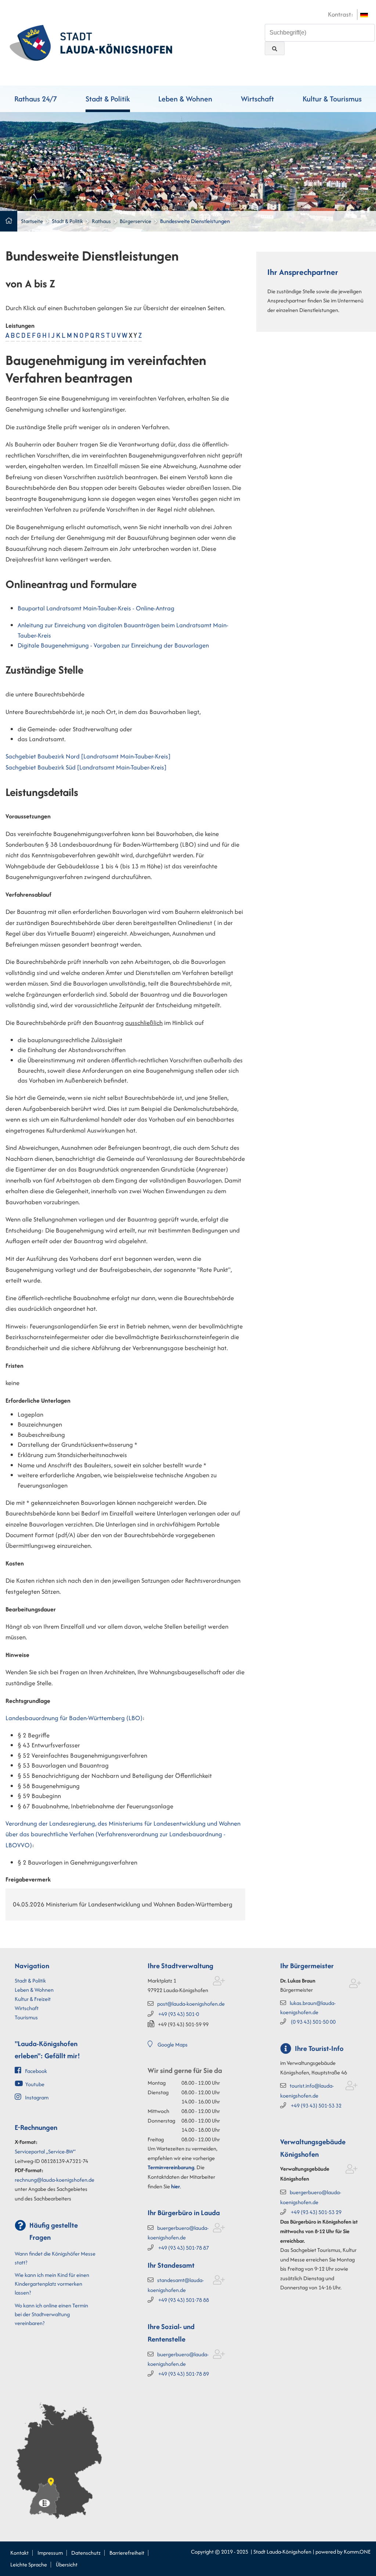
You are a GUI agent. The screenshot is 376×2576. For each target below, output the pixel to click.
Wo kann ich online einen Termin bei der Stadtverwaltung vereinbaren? (51, 2314)
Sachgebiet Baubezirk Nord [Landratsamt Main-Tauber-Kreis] (88, 756)
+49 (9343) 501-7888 (184, 2300)
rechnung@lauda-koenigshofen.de (55, 2180)
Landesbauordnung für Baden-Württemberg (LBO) (74, 1718)
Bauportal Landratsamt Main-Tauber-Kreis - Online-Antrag (96, 608)
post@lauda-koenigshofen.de (191, 2004)
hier (176, 2186)
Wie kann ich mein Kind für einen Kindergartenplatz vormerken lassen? (52, 2284)
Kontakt (19, 2553)
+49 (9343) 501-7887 (184, 2248)
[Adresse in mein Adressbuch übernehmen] (219, 1982)
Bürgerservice (135, 221)
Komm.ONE (357, 2552)
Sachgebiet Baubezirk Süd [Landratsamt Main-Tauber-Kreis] (86, 767)
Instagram (37, 2097)
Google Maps (173, 2044)
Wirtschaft (257, 99)
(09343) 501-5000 (313, 2022)
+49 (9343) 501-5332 (316, 2105)
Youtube (35, 2084)
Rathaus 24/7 (36, 99)
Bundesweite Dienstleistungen (195, 221)
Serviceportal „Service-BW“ (45, 2151)
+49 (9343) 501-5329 (316, 2212)
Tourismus (26, 2017)
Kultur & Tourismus (332, 99)
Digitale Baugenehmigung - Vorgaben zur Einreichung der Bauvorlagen (113, 645)
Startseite (32, 221)
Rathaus (101, 221)
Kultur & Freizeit (33, 1999)
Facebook (36, 2071)
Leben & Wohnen (185, 99)
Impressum (50, 2553)
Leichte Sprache (29, 2564)
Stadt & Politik (108, 99)
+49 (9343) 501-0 (179, 2014)
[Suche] (275, 48)
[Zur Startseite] (91, 42)
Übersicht (67, 2564)
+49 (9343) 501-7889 (184, 2374)
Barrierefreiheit (127, 2553)
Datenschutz (86, 2553)
